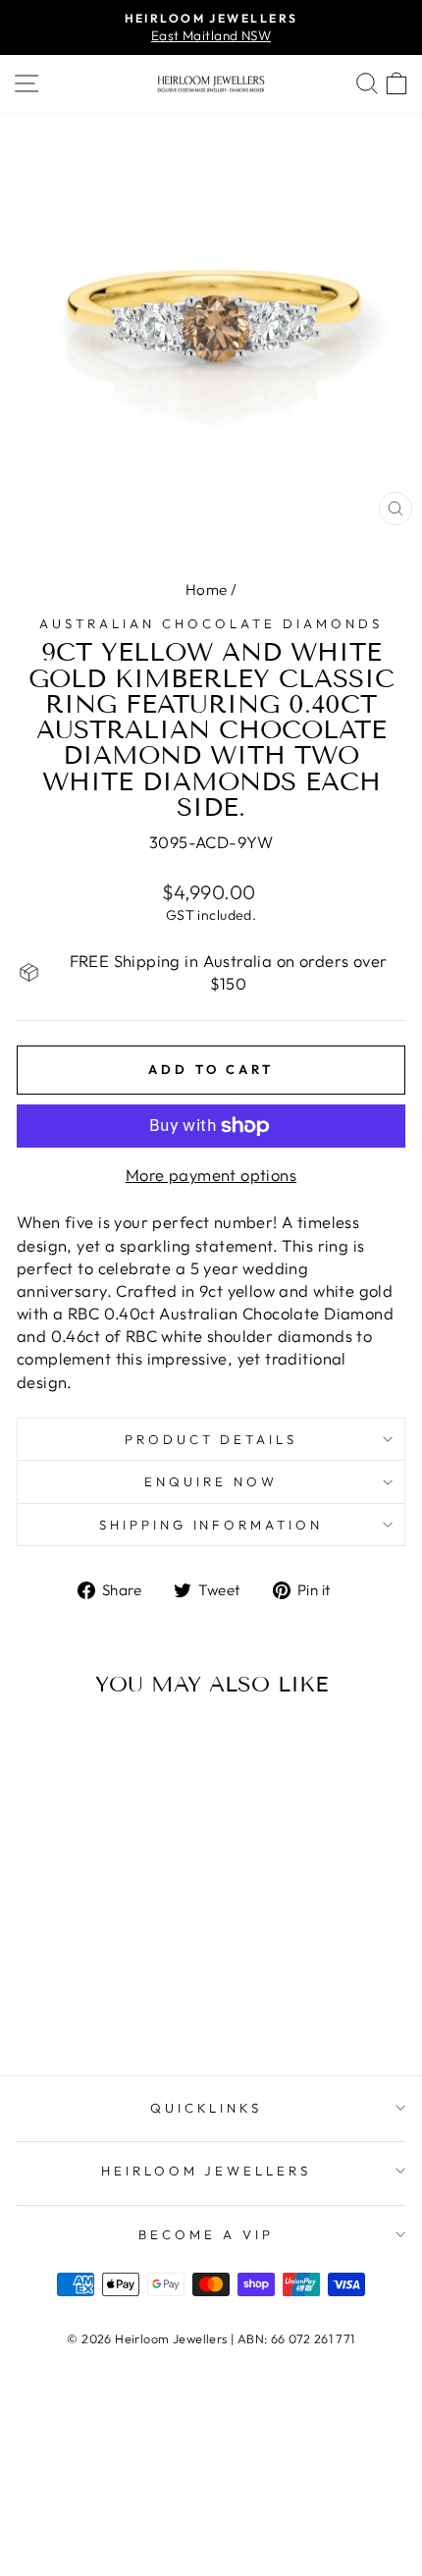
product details (211, 1439)
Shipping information (211, 1525)
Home (207, 590)
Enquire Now (211, 1481)
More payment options (211, 1175)
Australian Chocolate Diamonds (211, 623)
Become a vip (206, 2234)
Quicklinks (207, 2108)
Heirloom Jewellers (207, 2171)
